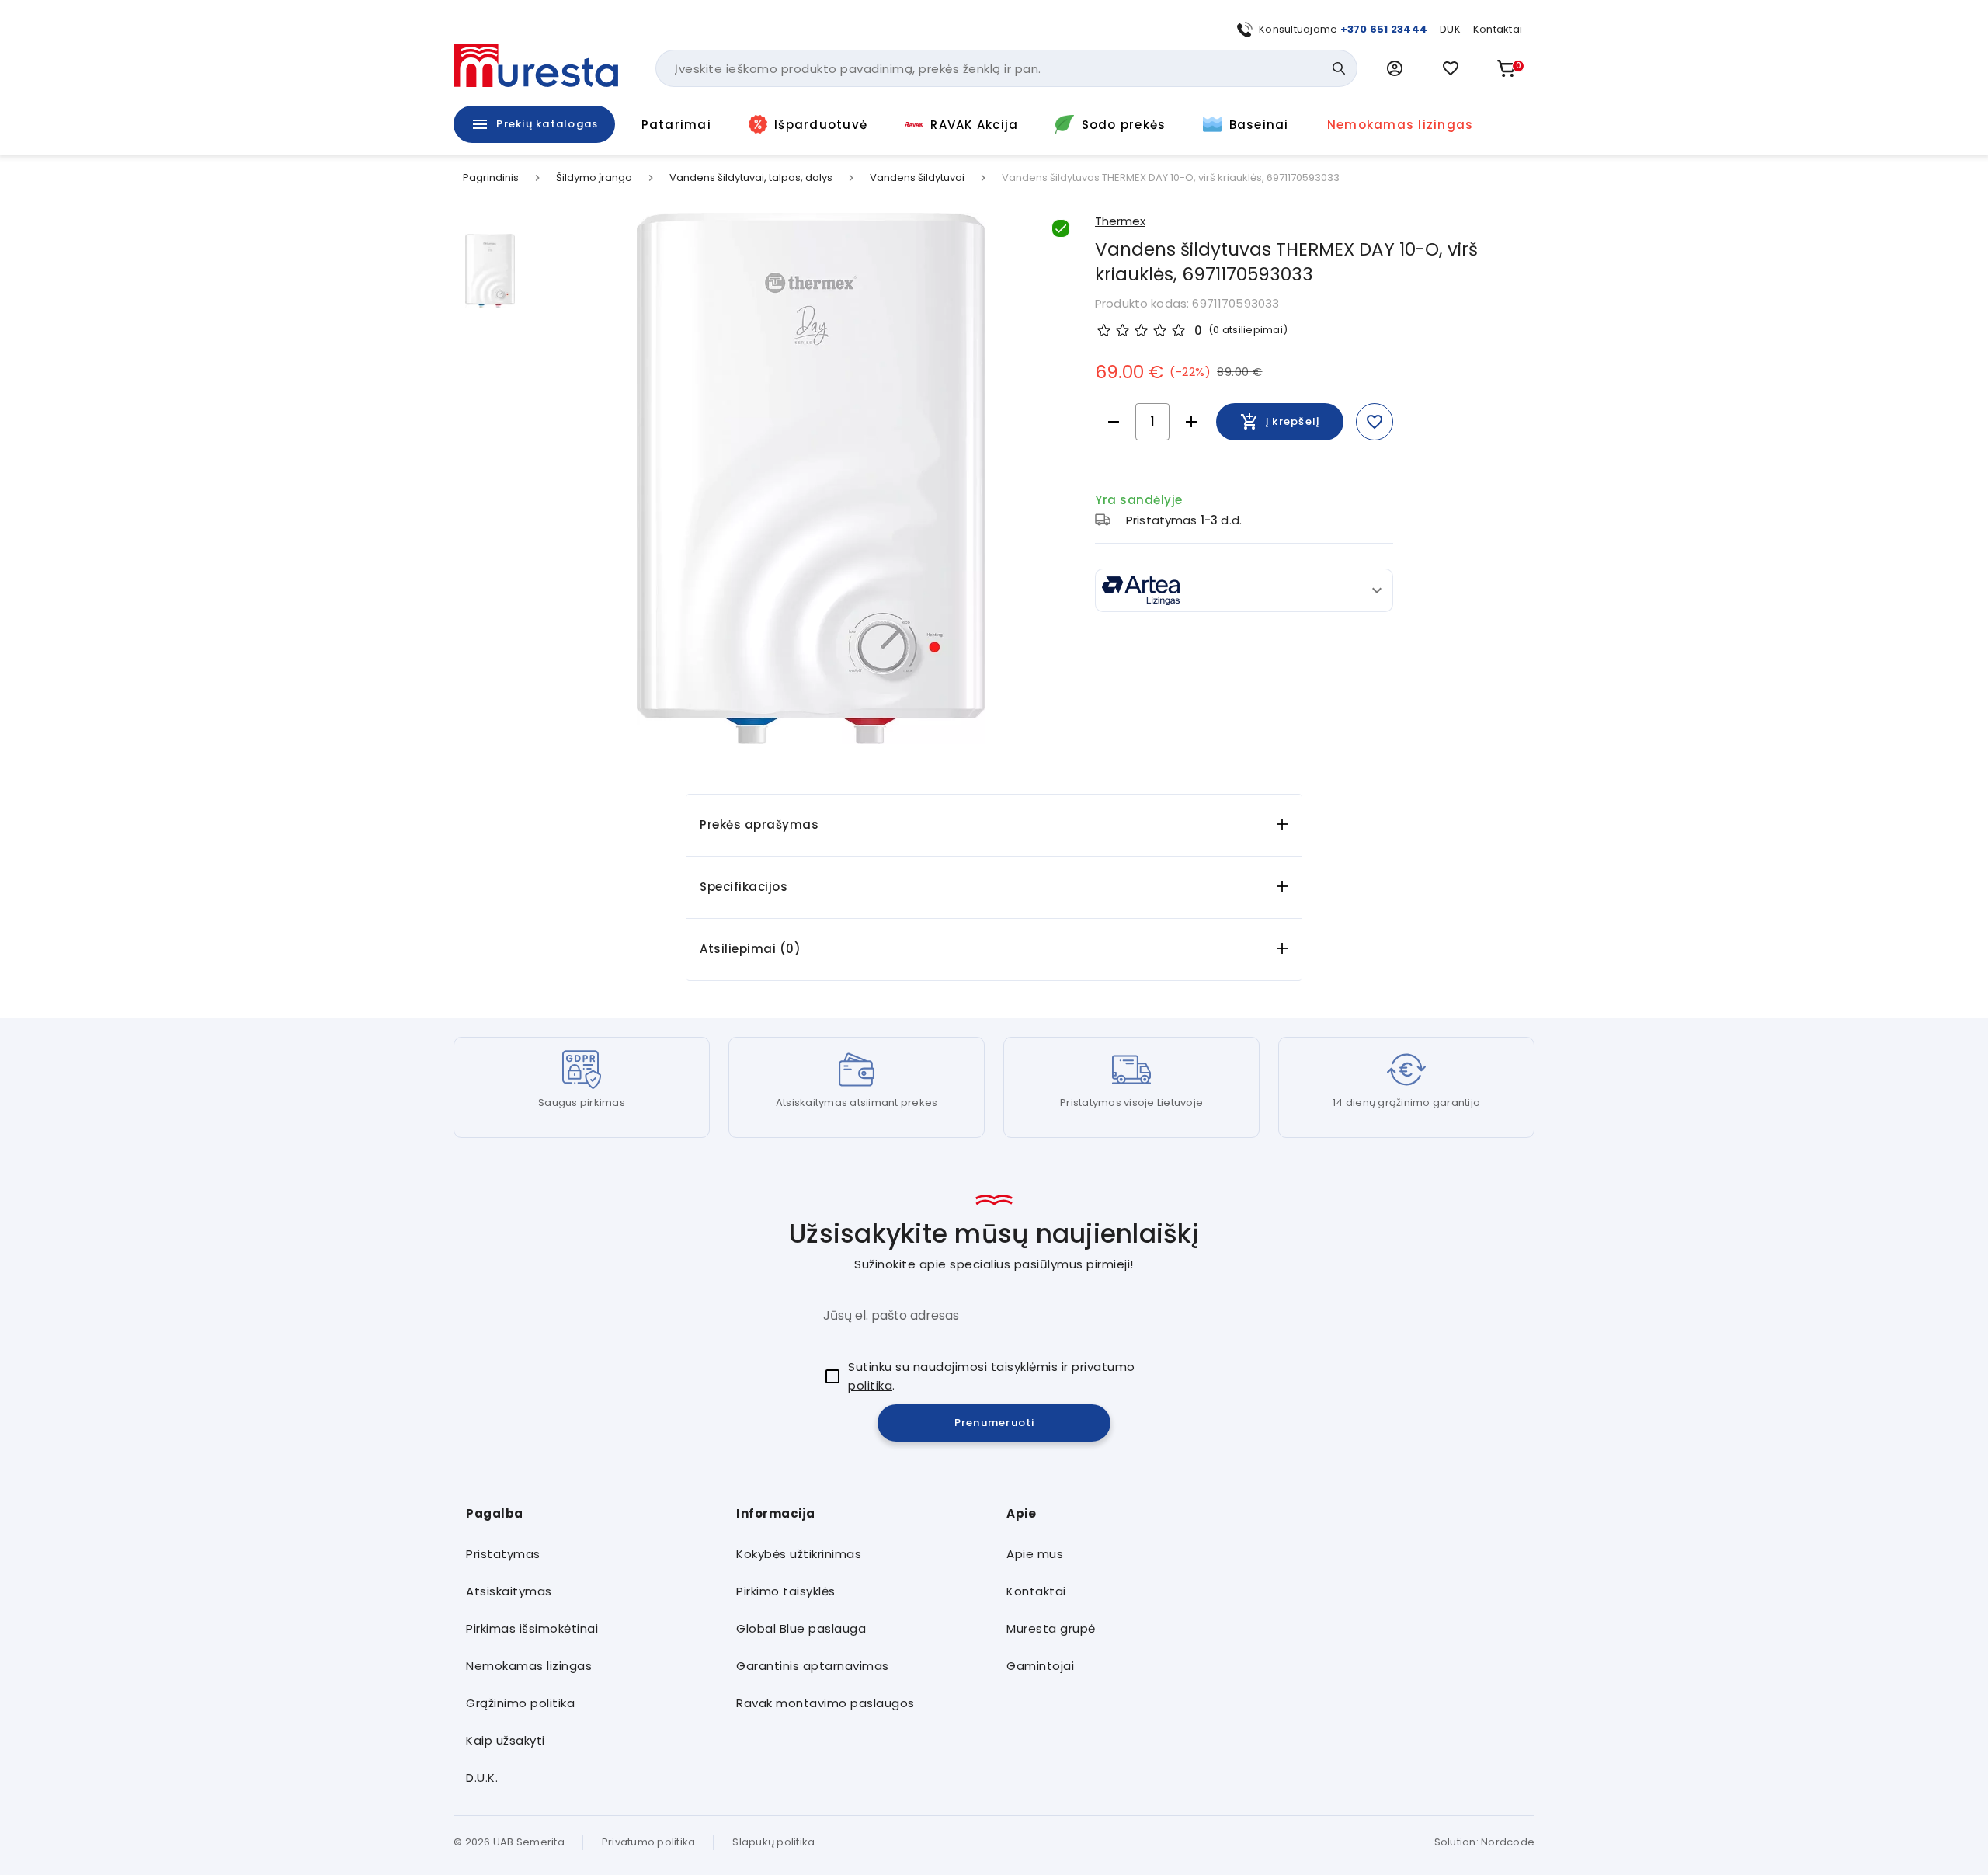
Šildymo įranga (594, 178)
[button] (1395, 68)
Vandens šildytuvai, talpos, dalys (751, 178)
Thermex (1120, 221)
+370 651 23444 (1384, 29)
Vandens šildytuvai (917, 178)
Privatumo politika (649, 1842)
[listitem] (589, 1554)
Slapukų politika (773, 1842)
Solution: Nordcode (1485, 1842)
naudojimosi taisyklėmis (986, 1367)
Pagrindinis (491, 178)
